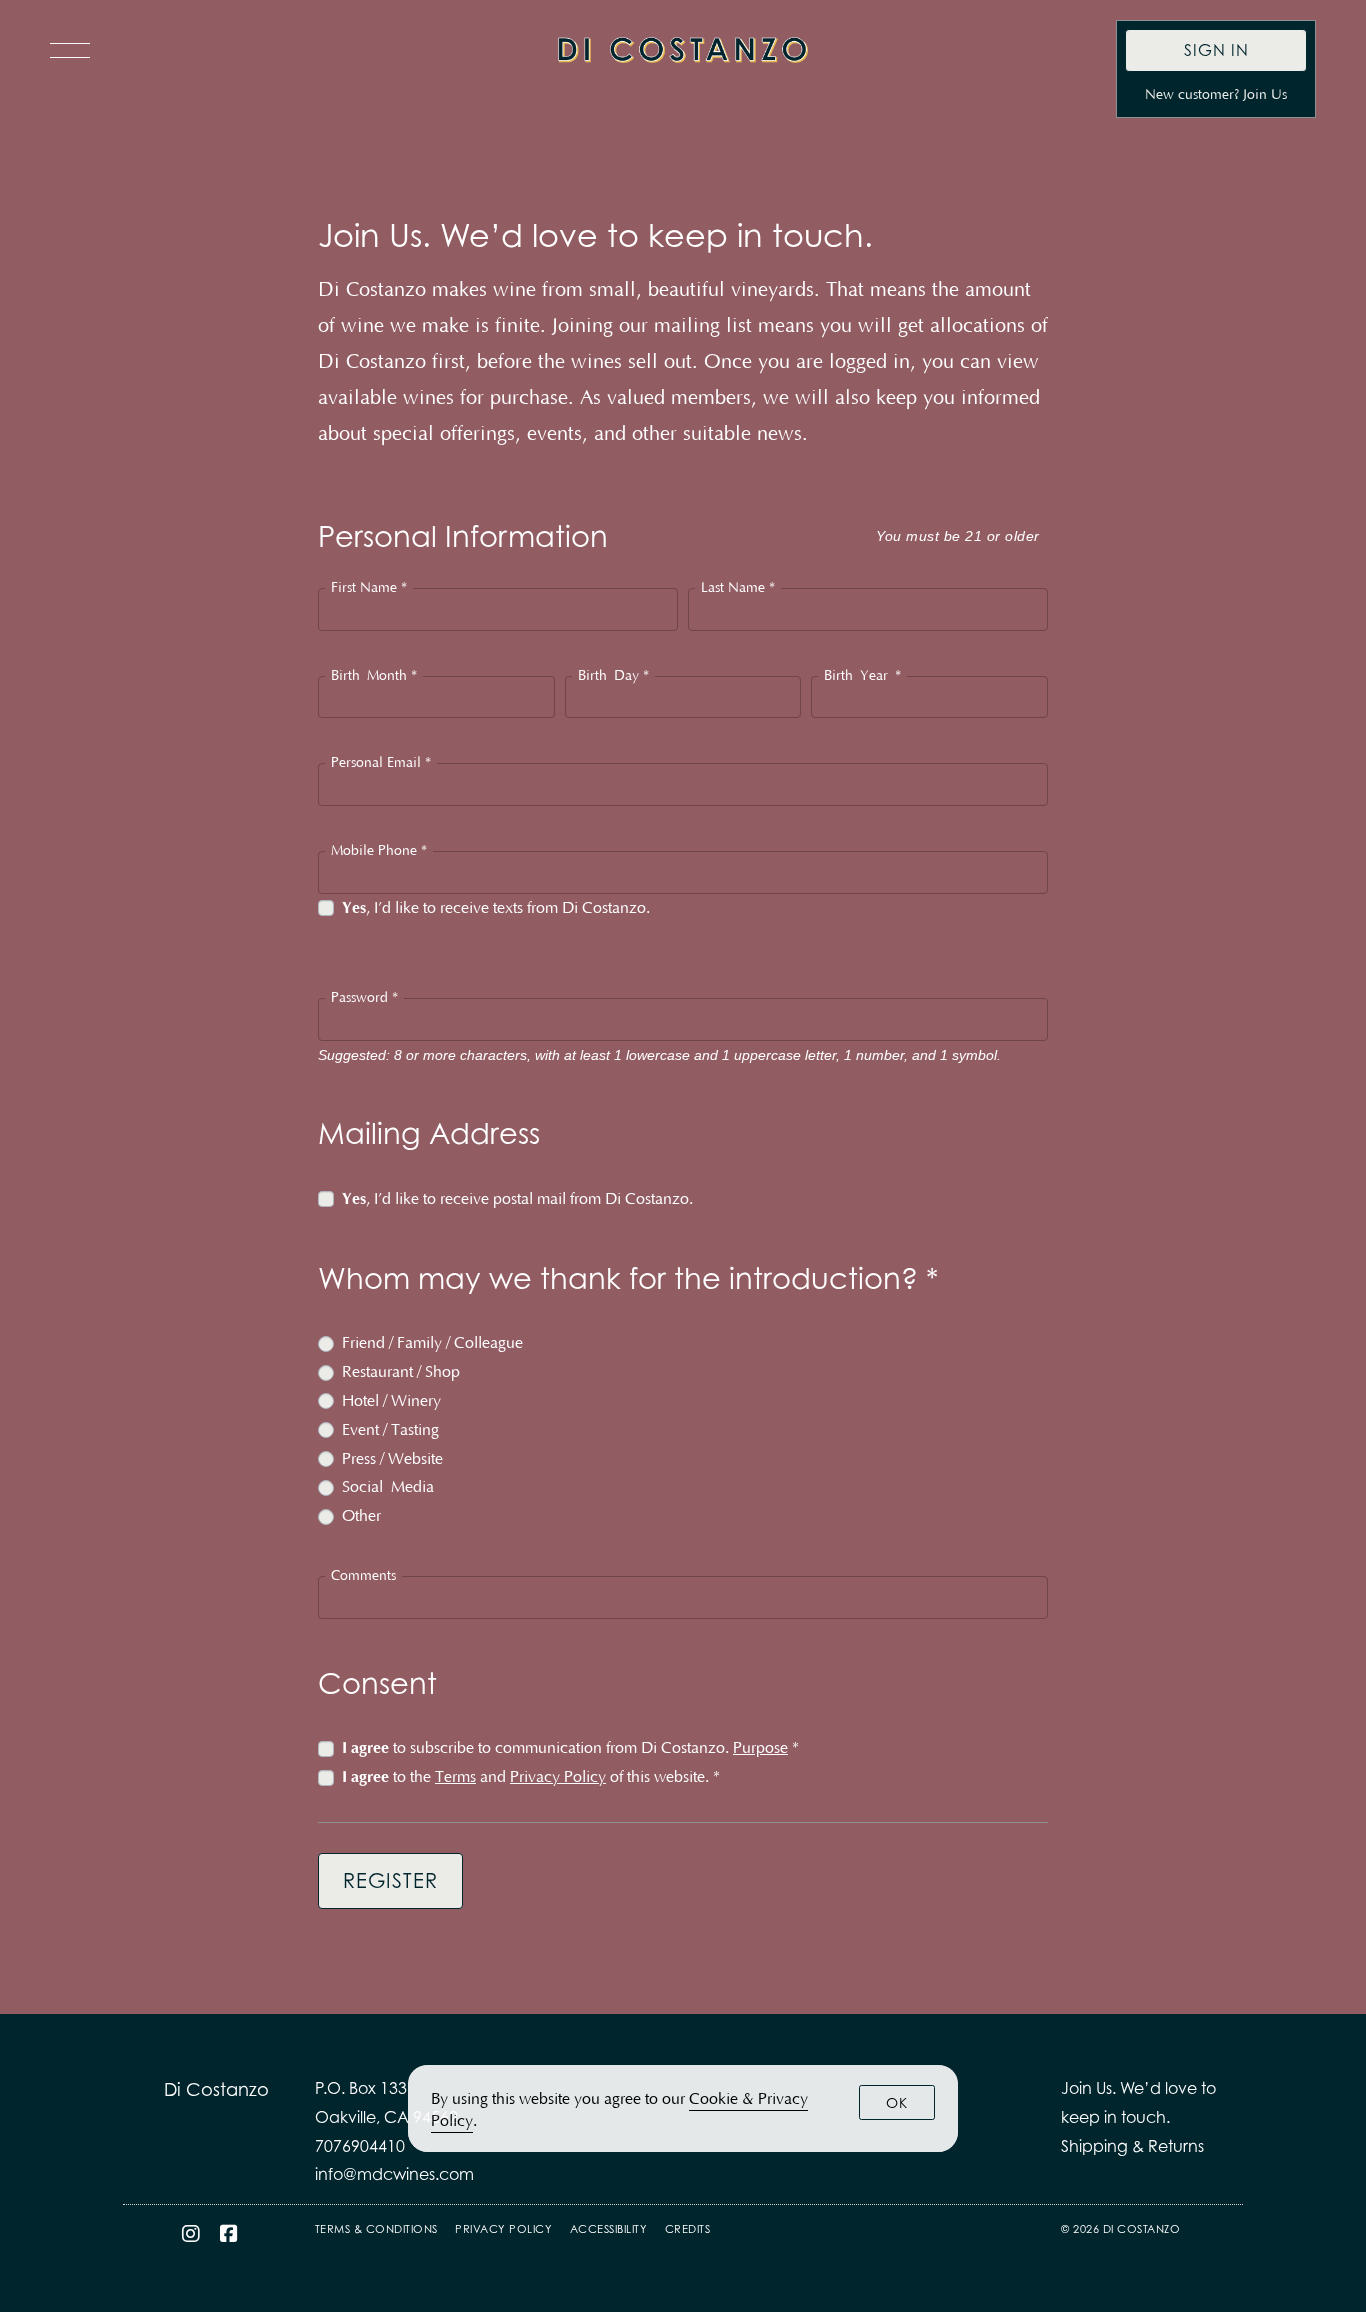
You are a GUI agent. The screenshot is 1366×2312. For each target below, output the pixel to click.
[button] (75, 50)
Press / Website (392, 1459)
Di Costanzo (683, 50)
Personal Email (381, 763)
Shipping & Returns (1132, 2146)
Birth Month (374, 676)
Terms (455, 1777)
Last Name (738, 588)
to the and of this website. (531, 1777)
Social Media (388, 1487)
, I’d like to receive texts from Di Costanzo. (496, 908)
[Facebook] (229, 2234)
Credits (688, 2229)
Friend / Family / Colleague (432, 1343)
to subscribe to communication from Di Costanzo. (570, 1748)
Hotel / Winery (391, 1401)
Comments (363, 1576)
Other (361, 1516)
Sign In (1216, 50)
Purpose (760, 1748)
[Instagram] (191, 2234)
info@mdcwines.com (394, 2174)
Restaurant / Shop (401, 1372)
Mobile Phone (379, 851)
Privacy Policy (558, 1777)
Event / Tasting (390, 1430)
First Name (369, 588)
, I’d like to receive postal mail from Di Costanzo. (517, 1199)
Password (364, 998)
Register (390, 1881)
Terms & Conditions (376, 2229)
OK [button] (897, 2102)
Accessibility (609, 2229)
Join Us (1265, 95)
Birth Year (862, 676)
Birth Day (613, 676)
